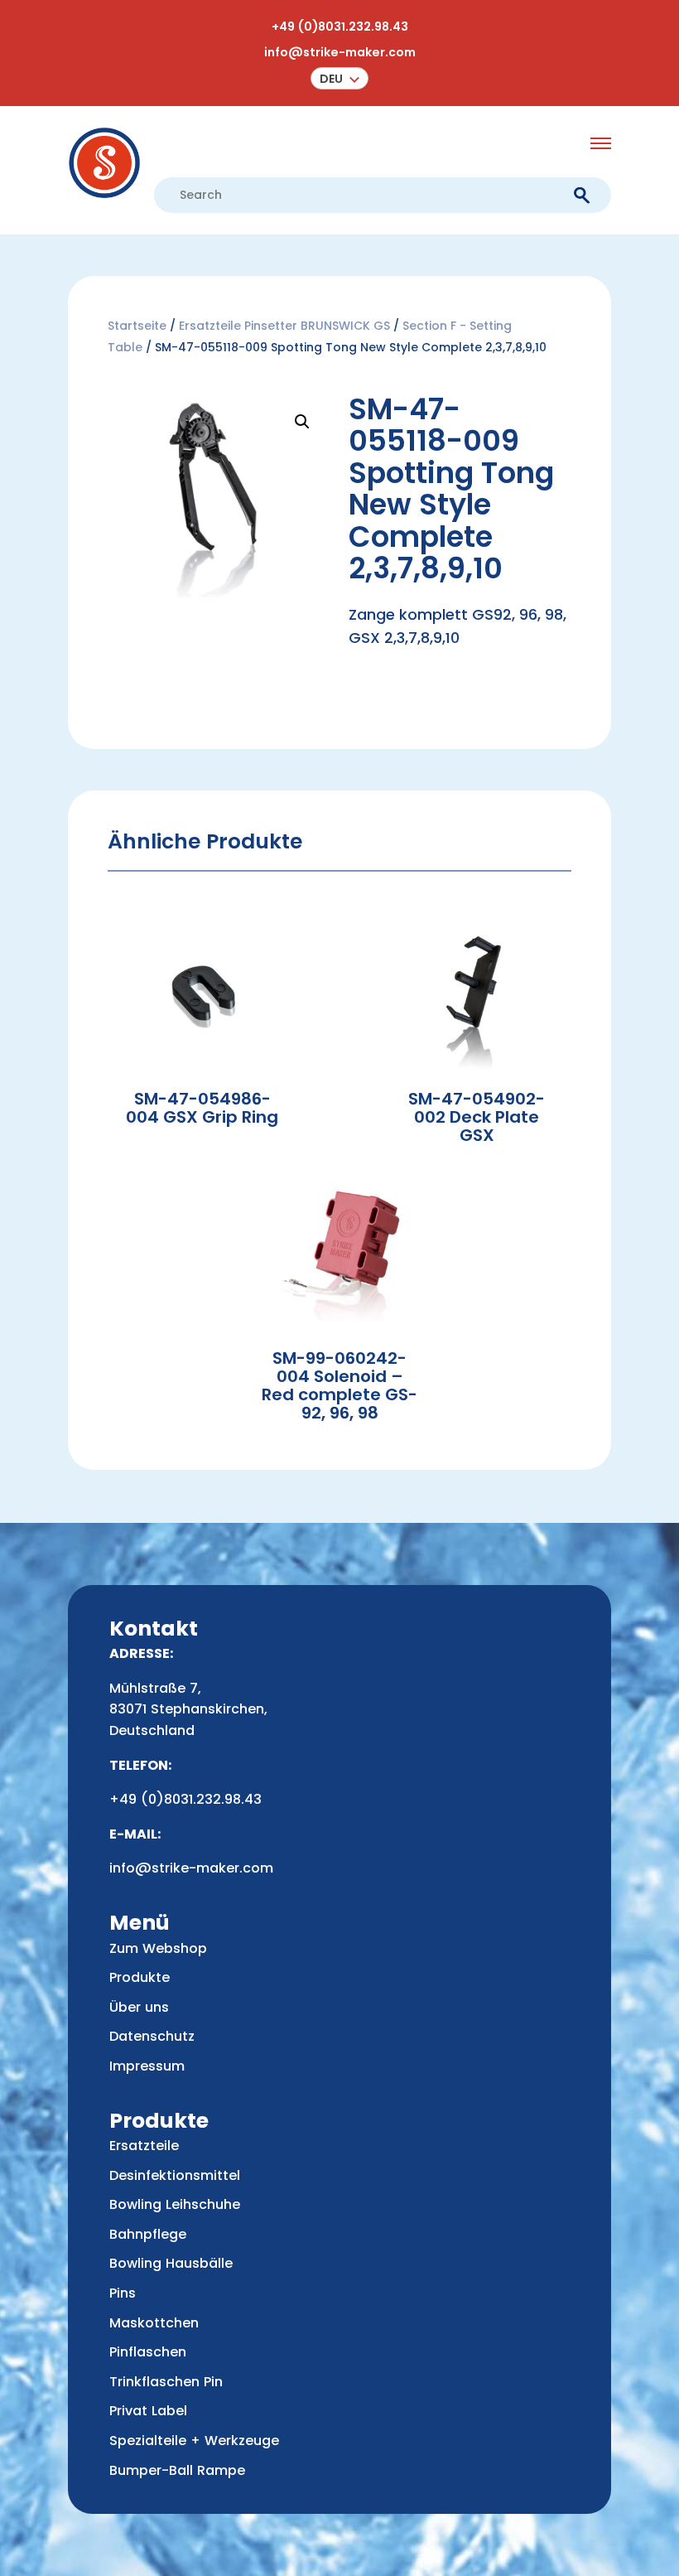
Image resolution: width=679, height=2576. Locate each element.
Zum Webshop (158, 1948)
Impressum (147, 2066)
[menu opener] (601, 143)
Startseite (137, 326)
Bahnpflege (148, 2234)
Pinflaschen (148, 2352)
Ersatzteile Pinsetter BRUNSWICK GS (284, 326)
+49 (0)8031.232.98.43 (340, 27)
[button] (339, 78)
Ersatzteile (144, 2146)
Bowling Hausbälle (171, 2263)
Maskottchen (154, 2323)
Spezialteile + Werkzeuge (194, 2441)
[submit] (582, 196)
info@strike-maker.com (340, 52)
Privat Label (148, 2411)
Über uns (139, 2007)
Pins (123, 2293)
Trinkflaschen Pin (166, 2382)
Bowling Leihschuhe (175, 2204)
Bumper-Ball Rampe (177, 2470)
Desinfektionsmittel (175, 2175)
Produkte (140, 1977)
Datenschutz (152, 2036)
